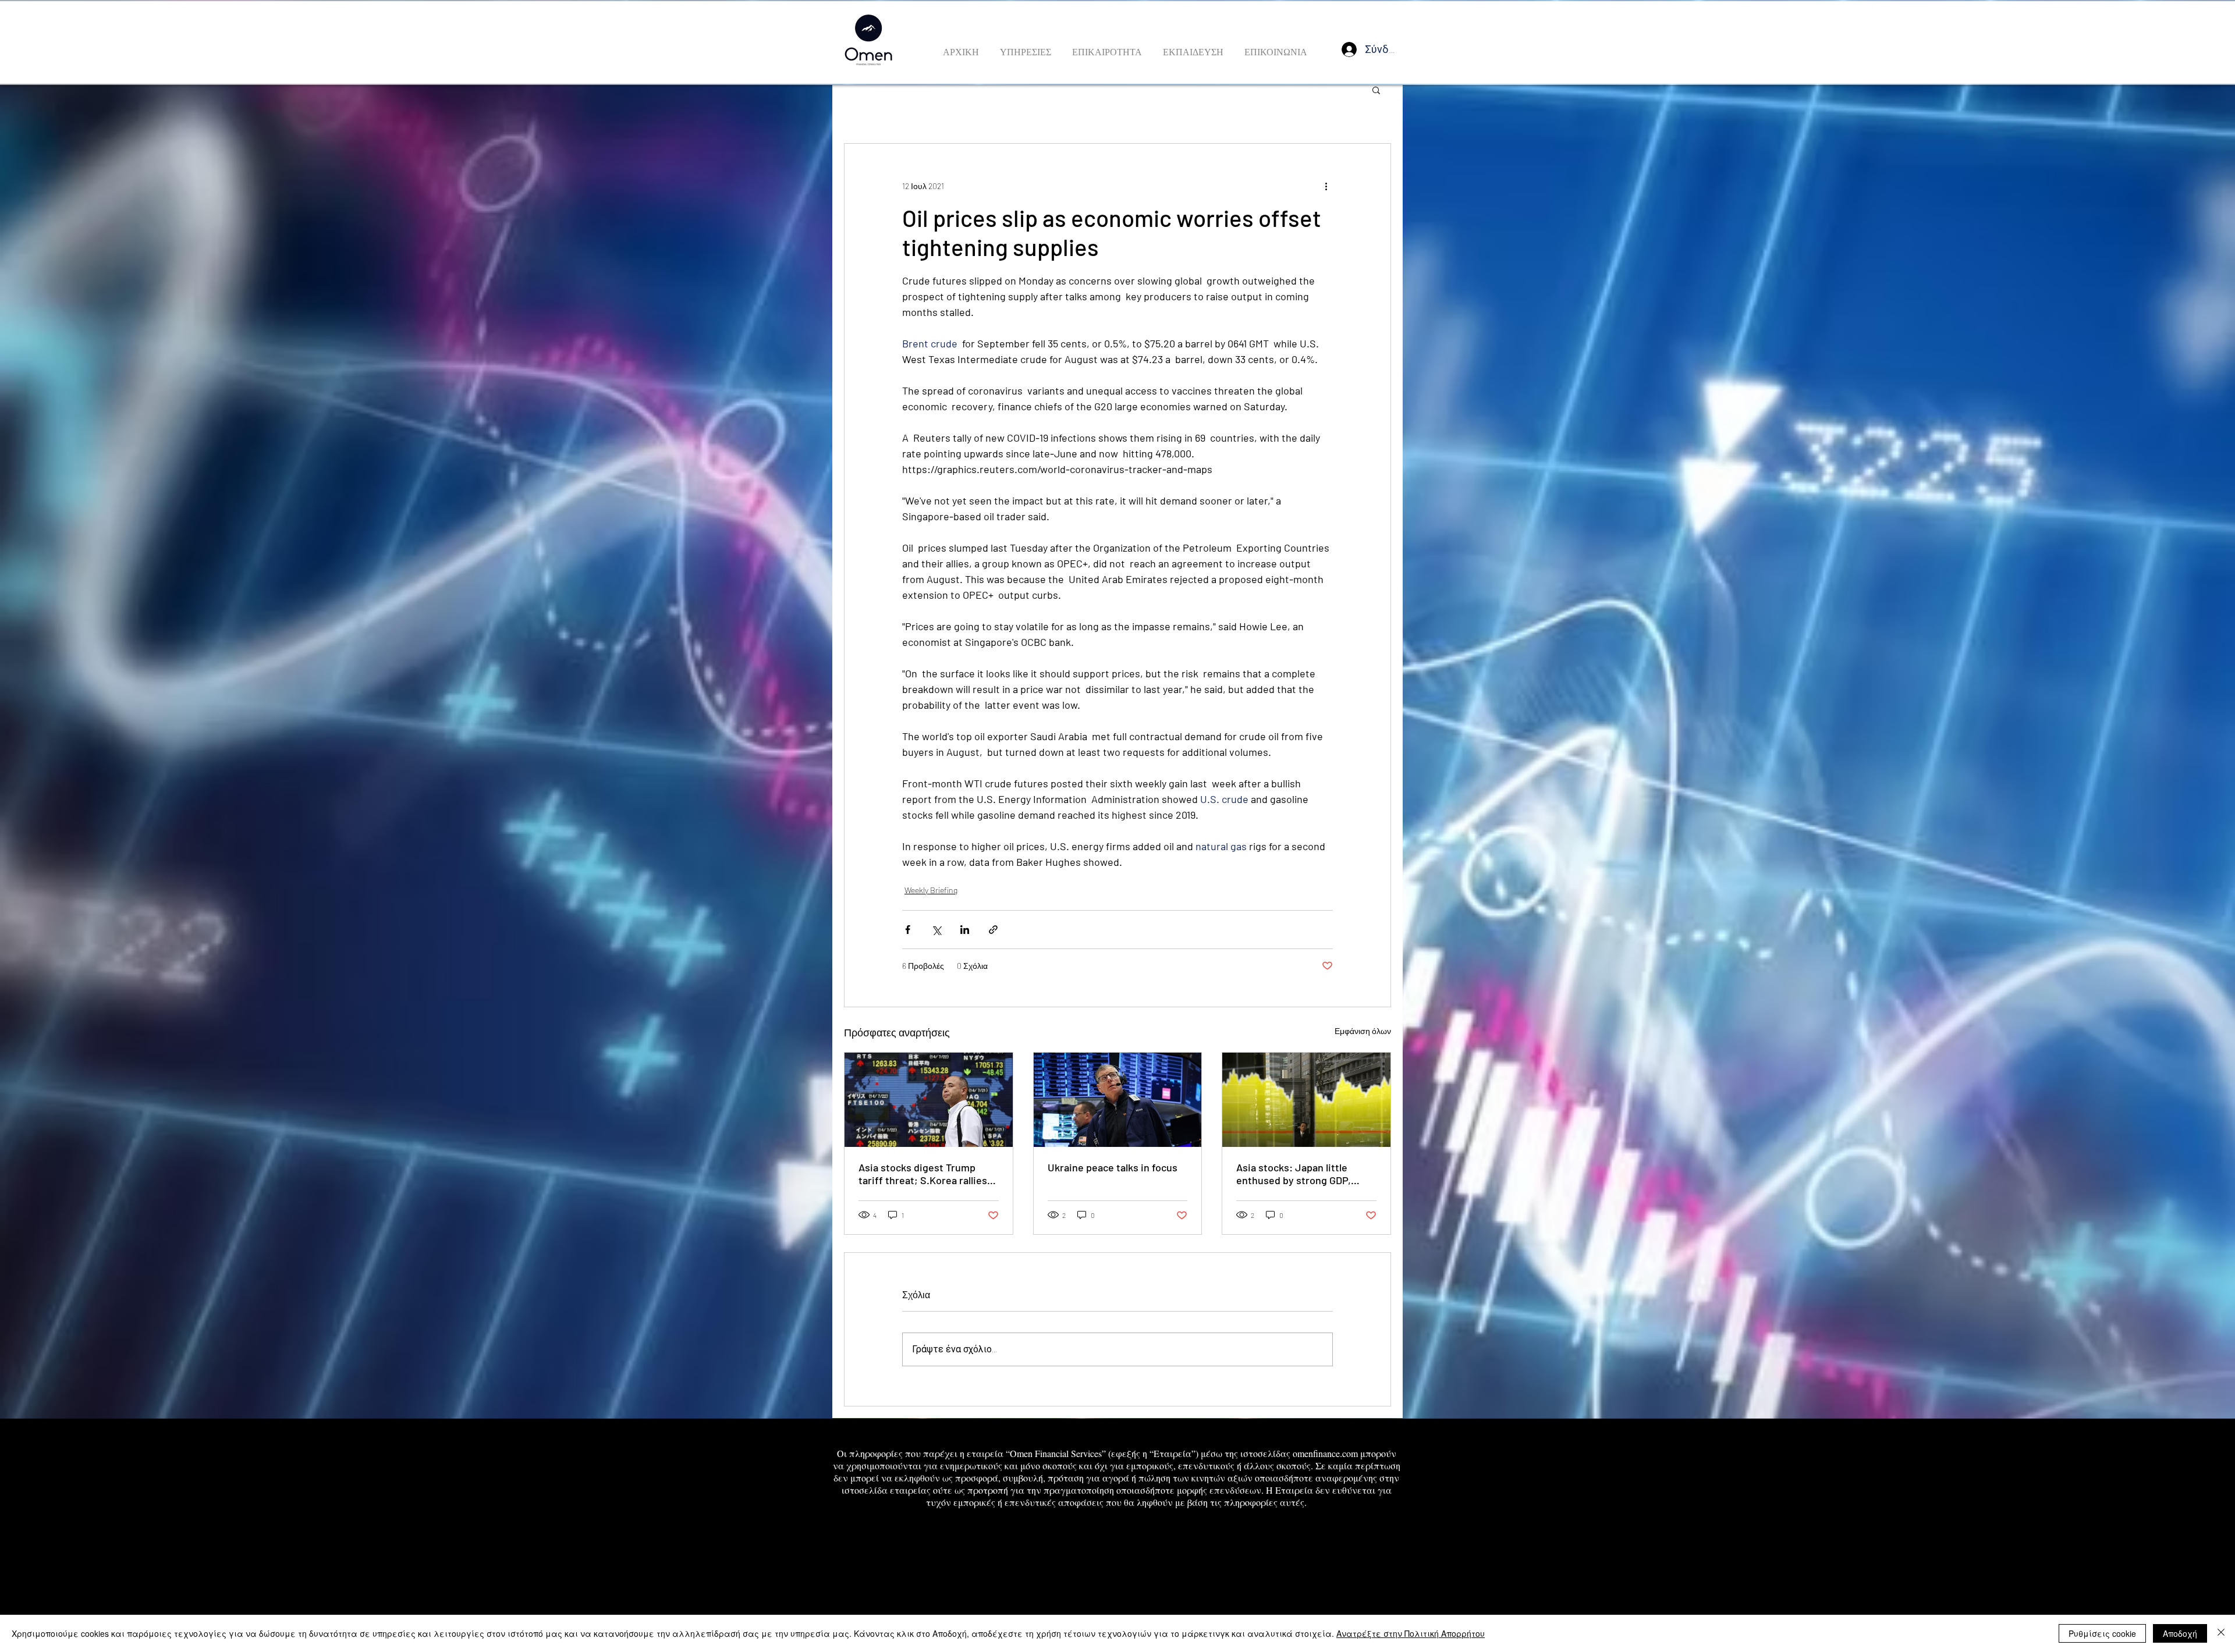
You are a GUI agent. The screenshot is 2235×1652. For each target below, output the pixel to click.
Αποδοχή (2180, 1633)
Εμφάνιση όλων (1363, 1031)
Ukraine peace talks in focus (1113, 1167)
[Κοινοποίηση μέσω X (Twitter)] (936, 930)
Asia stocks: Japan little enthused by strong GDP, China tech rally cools (1294, 1174)
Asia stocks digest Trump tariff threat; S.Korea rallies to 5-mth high (923, 1174)
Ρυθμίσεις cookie (2102, 1633)
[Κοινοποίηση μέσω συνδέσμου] (993, 930)
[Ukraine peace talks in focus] (1118, 1100)
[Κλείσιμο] (2221, 1633)
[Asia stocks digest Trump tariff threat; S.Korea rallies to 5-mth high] (929, 1100)
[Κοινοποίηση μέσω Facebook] (908, 930)
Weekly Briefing (931, 890)
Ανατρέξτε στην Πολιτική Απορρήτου (1411, 1633)
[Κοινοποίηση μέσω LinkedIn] (965, 930)
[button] (1376, 90)
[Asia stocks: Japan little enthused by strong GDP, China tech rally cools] (1306, 1100)
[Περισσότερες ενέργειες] (1326, 186)
